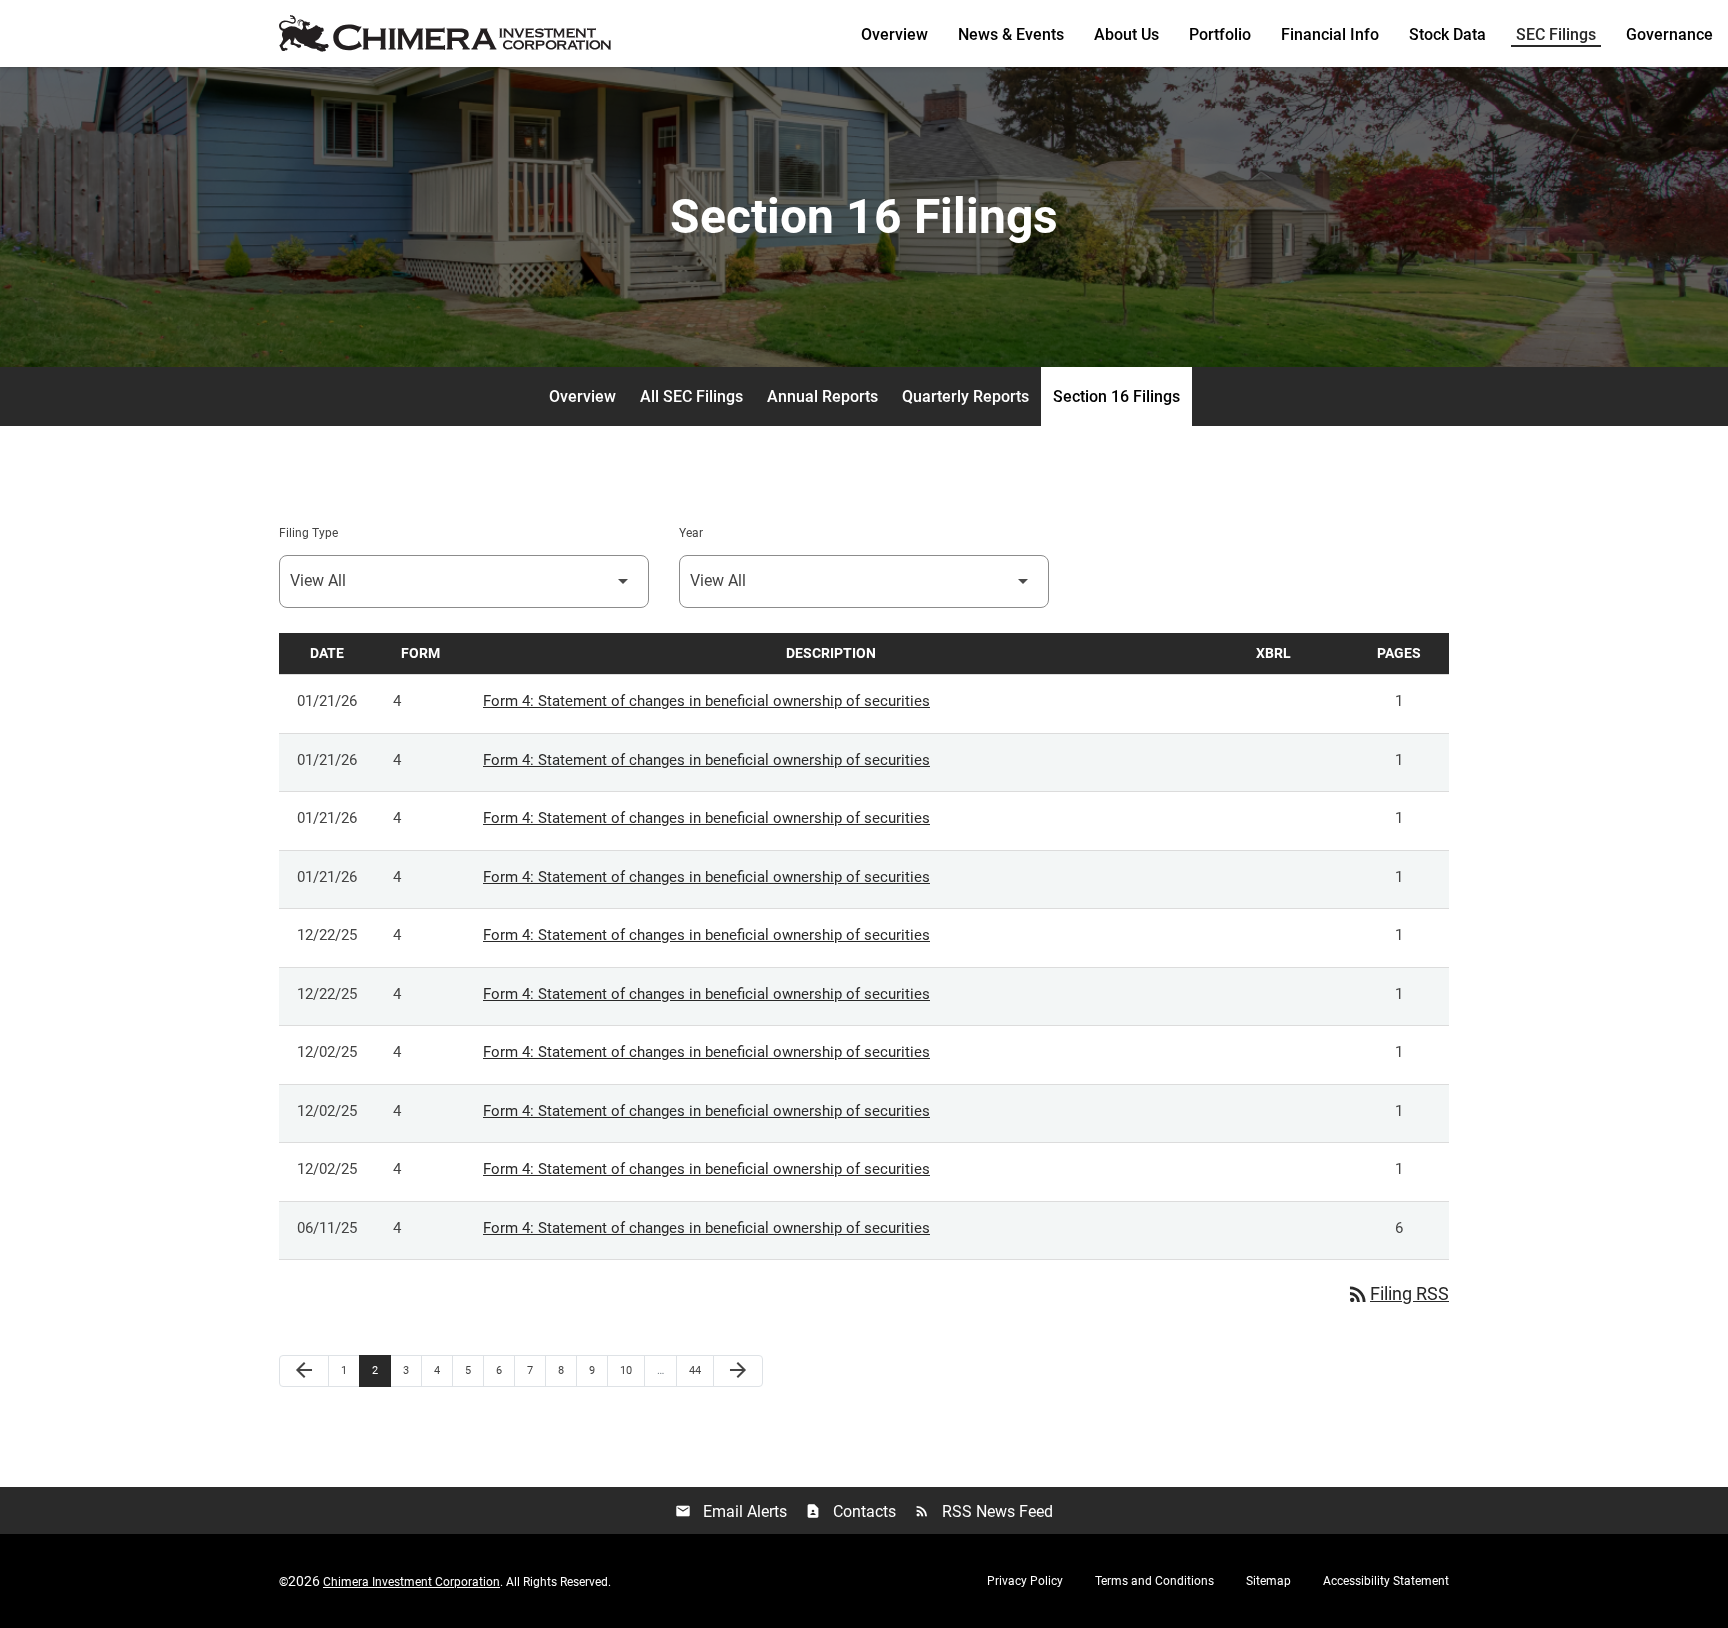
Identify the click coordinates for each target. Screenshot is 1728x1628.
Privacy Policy (1025, 1581)
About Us (1126, 34)
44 (700, 1370)
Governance (1669, 34)
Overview (894, 34)
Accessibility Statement (1386, 1581)
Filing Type (308, 533)
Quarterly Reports (965, 396)
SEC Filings (1556, 34)
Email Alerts (731, 1511)
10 (631, 1370)
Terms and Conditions (1154, 1581)
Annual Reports (822, 396)
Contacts (850, 1511)
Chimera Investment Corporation (411, 1582)
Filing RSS (1397, 1293)
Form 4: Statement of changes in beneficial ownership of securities (706, 701)
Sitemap (1268, 1581)
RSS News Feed (983, 1511)
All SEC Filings (691, 396)
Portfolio (1220, 34)
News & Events (1011, 34)
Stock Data (1447, 34)
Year (691, 533)
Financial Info (1330, 34)
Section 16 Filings (1116, 396)
